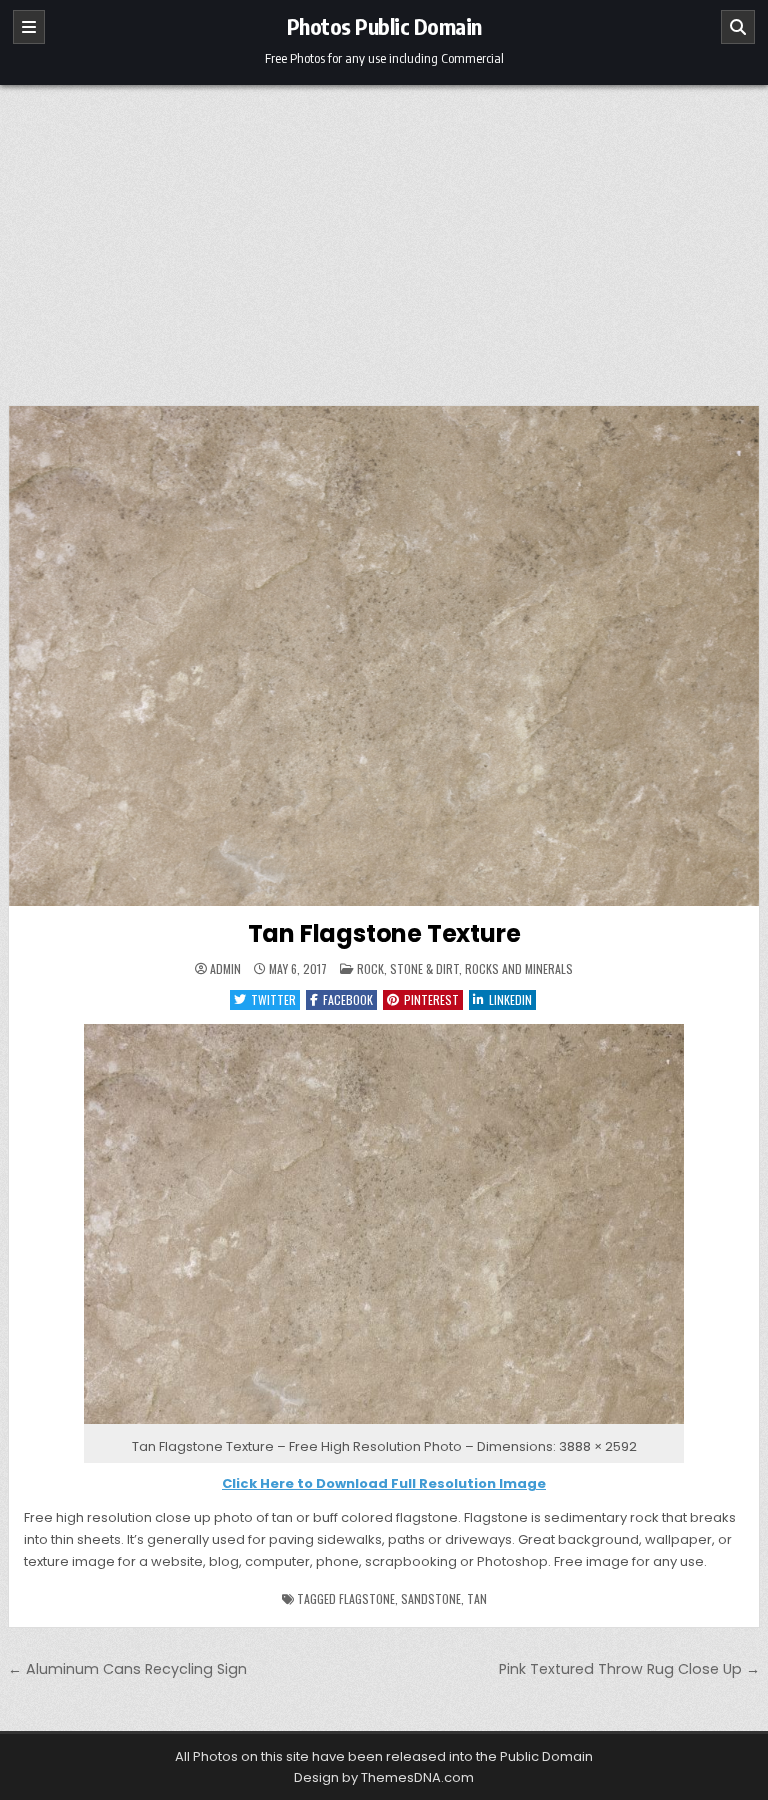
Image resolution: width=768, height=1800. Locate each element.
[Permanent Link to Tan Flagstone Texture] (384, 656)
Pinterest (431, 999)
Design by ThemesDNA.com (384, 1777)
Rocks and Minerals (519, 968)
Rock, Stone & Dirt (408, 968)
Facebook (348, 999)
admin (225, 969)
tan (477, 1598)
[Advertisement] (384, 235)
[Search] (738, 27)
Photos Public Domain (384, 26)
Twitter (273, 999)
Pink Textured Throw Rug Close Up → (629, 1669)
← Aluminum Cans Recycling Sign (127, 1669)
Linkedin (510, 999)
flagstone (367, 1598)
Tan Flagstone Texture (384, 933)
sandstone (431, 1598)
